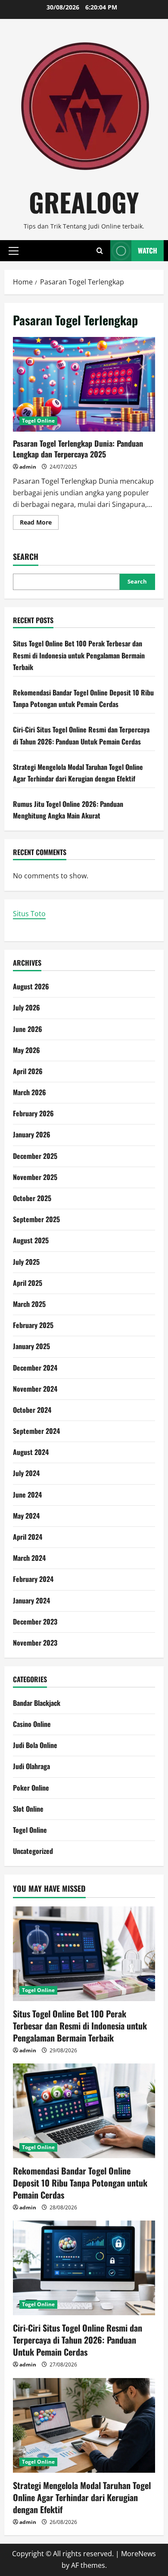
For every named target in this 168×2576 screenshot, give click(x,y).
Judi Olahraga (31, 1766)
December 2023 (35, 1622)
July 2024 (26, 1473)
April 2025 (28, 1283)
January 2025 (31, 1346)
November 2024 (35, 1389)
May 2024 (26, 1516)
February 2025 (33, 1325)
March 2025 (29, 1304)
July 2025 (26, 1262)
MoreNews (138, 2554)
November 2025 (35, 1177)
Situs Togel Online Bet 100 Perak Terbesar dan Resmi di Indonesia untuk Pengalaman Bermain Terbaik (79, 655)
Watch (148, 250)
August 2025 (31, 1240)
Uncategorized (33, 1851)
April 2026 (28, 1071)
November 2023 (35, 1643)
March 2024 (29, 1558)
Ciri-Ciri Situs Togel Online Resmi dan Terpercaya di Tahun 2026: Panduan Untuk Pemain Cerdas (78, 2340)
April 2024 (28, 1537)
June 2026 (28, 1029)
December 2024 (35, 1368)
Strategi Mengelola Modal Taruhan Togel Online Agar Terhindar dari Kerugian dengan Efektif (82, 2497)
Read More (39, 524)
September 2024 (36, 1431)
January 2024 (31, 1600)
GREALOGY (84, 202)
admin (28, 467)
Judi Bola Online (35, 1745)
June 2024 (27, 1495)
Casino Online (32, 1724)
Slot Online (28, 1809)
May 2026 (26, 1050)
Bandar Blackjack (37, 1703)
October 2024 (32, 1410)
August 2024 (31, 1452)
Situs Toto (29, 914)
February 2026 (33, 1113)
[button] (14, 250)
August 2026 (31, 986)
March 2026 (30, 1092)
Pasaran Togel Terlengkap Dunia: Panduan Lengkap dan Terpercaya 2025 (84, 384)
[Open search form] (100, 251)
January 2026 (32, 1134)
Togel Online (38, 421)
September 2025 (36, 1219)
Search (26, 557)
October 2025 (32, 1198)
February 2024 (33, 1579)
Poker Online (31, 1788)
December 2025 (35, 1156)
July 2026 (26, 1007)
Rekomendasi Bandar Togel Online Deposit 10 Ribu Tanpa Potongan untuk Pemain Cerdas (80, 2183)
